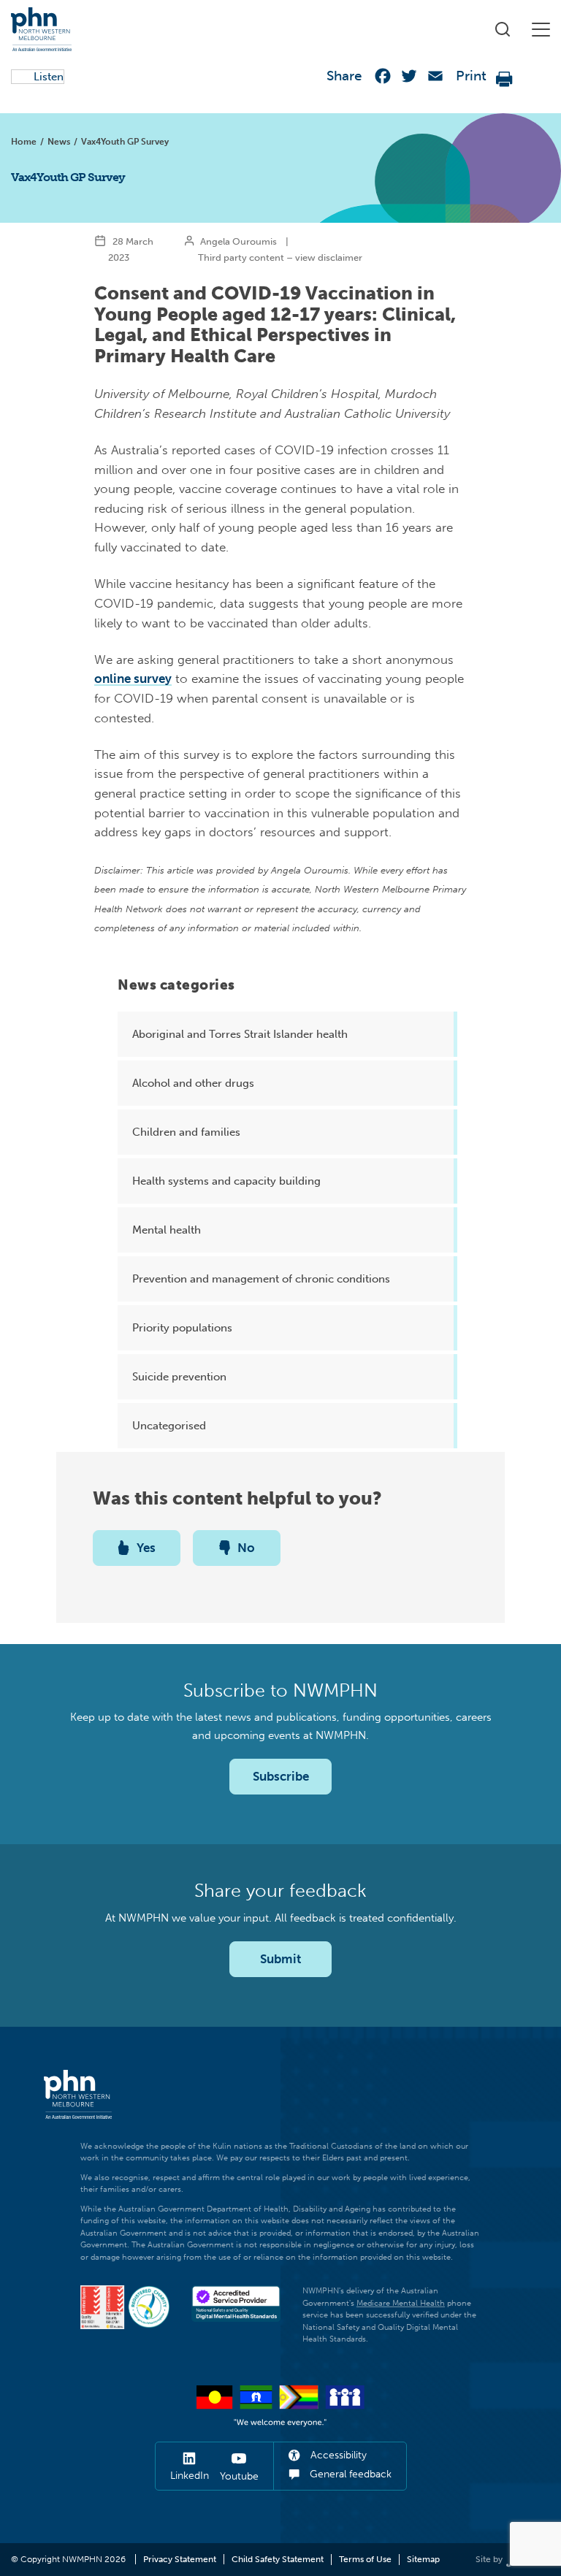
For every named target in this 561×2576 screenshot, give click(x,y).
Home (24, 142)
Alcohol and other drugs (193, 1083)
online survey (133, 679)
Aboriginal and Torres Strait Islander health (240, 1034)
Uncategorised (169, 1426)
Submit (280, 1959)
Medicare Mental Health (401, 2303)
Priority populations (182, 1328)
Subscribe (281, 1776)
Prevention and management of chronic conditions (261, 1279)
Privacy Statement (180, 2559)
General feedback (349, 2474)
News (59, 142)
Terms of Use (365, 2559)
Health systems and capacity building (226, 1181)
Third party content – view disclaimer (280, 257)
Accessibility (337, 2455)
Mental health (167, 1230)
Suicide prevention (179, 1377)
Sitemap (423, 2559)
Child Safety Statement (278, 2559)
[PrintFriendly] (505, 79)
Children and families (186, 1132)
